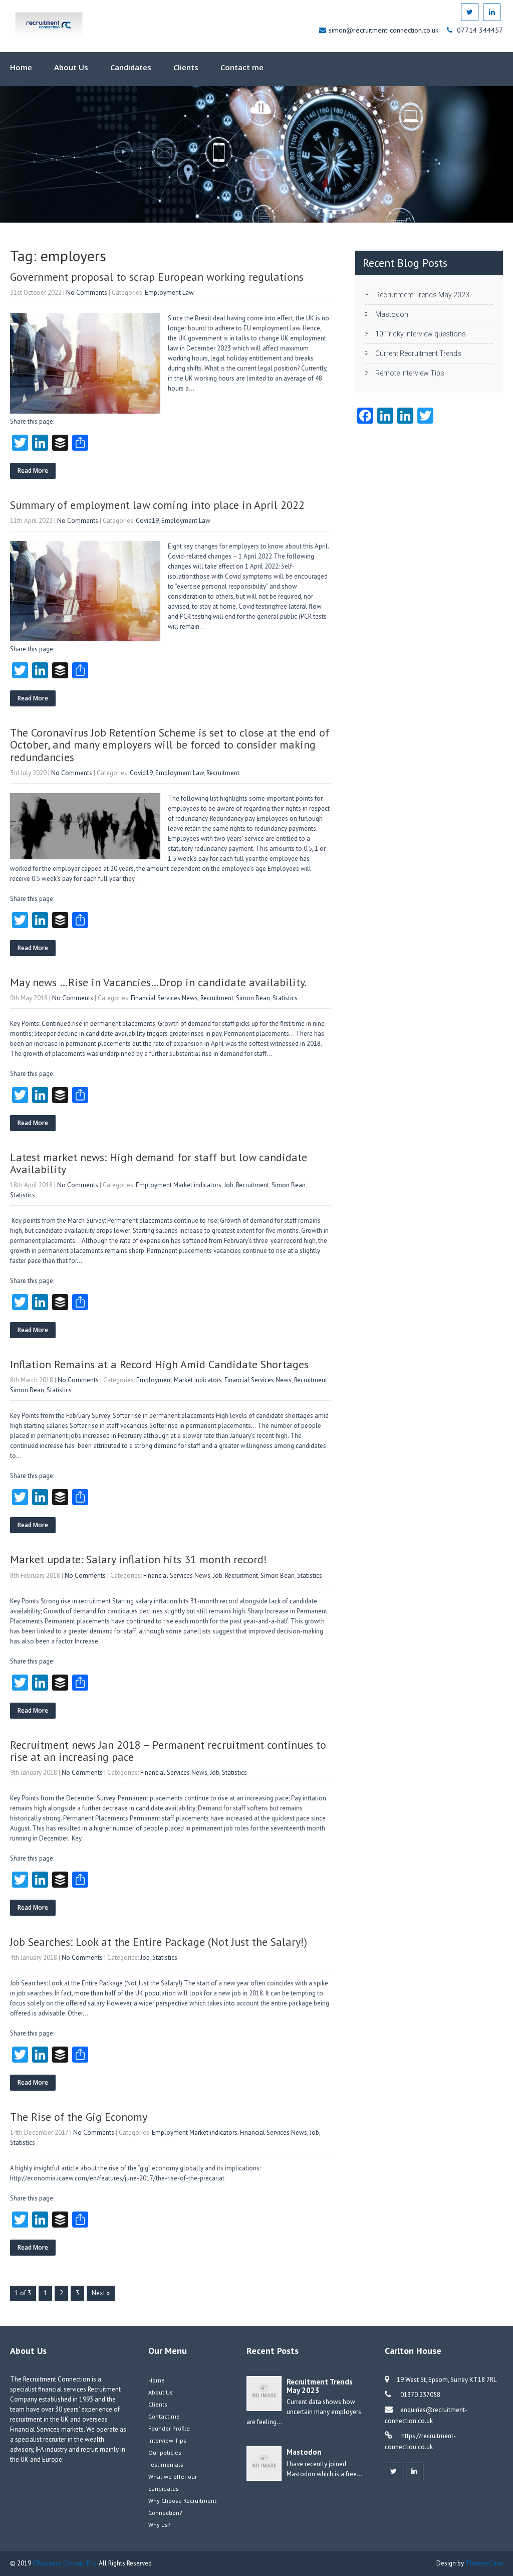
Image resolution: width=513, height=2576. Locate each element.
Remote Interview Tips (410, 373)
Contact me (242, 67)
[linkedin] (492, 12)
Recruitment (223, 773)
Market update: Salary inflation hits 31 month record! (139, 1559)
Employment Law (169, 293)
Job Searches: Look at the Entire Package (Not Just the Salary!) (159, 1942)
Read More (33, 471)
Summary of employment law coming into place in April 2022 (157, 505)
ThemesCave (484, 2563)
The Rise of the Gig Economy (79, 2117)
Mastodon (392, 314)
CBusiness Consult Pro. (66, 2563)
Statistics (285, 998)
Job (229, 1185)
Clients (186, 67)
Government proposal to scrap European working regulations (157, 277)
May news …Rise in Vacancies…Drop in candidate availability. (158, 982)
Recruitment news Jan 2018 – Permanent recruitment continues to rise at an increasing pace (168, 1751)
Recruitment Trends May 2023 (422, 295)
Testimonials (166, 2464)
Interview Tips (167, 2440)
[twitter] (470, 12)
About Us (71, 67)
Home (21, 67)
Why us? (160, 2525)
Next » (101, 2293)
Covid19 (147, 521)
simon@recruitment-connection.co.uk (384, 30)
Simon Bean (253, 998)
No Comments (87, 293)
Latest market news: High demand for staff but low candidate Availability (159, 1163)
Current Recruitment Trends (418, 353)
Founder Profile (169, 2428)
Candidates (131, 67)
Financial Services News (164, 998)
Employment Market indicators (179, 1185)
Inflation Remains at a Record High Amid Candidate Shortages (159, 1364)
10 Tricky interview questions (421, 334)
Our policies (165, 2452)
